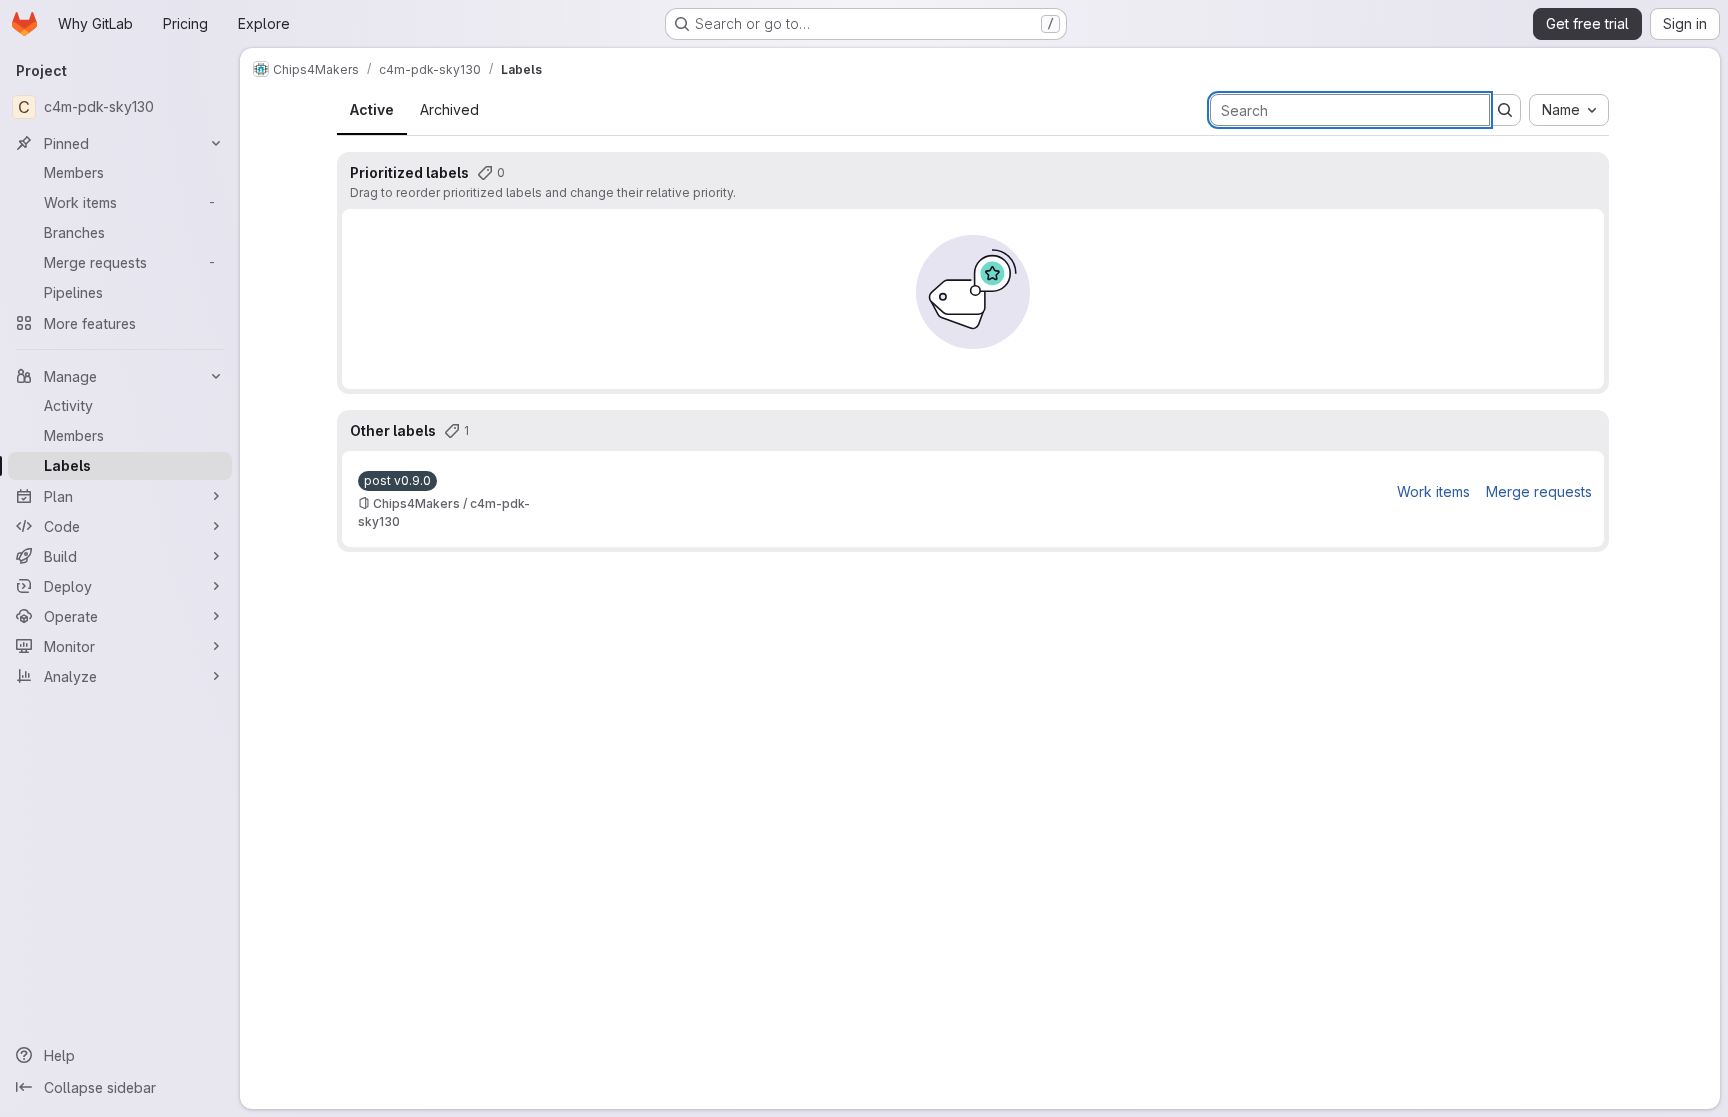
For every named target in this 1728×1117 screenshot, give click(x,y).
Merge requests (1539, 491)
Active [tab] (372, 109)
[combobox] (1569, 110)
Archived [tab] (449, 109)
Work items (1433, 491)
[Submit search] (1505, 110)
